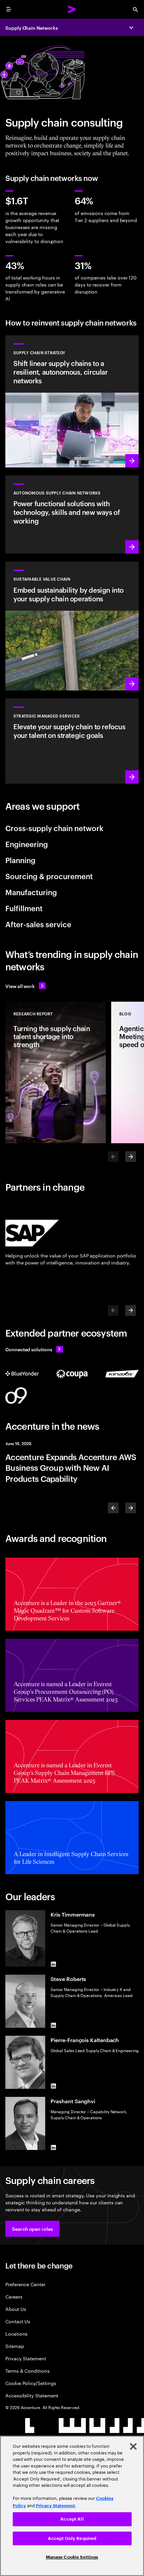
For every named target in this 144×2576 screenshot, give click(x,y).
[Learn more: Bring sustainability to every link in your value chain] (72, 626)
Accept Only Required (72, 2538)
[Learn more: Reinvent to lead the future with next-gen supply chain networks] (72, 402)
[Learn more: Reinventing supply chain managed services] (72, 741)
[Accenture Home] (72, 9)
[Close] (133, 2446)
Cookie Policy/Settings (31, 2383)
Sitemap (15, 2346)
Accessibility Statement (32, 2395)
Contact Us (18, 2321)
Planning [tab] (20, 860)
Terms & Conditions (27, 2370)
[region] (72, 2506)
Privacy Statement (26, 2358)
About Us (16, 2309)
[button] (32, 2229)
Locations (16, 2333)
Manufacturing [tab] (31, 892)
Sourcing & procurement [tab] (49, 876)
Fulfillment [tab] (24, 908)
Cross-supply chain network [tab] (54, 828)
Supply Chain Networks (32, 28)
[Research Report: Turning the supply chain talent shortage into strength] (56, 1072)
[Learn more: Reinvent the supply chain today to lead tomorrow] (72, 515)
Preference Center (25, 2284)
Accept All (72, 2519)
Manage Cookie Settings (72, 2557)
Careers (14, 2296)
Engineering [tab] (27, 844)
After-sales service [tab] (38, 924)
